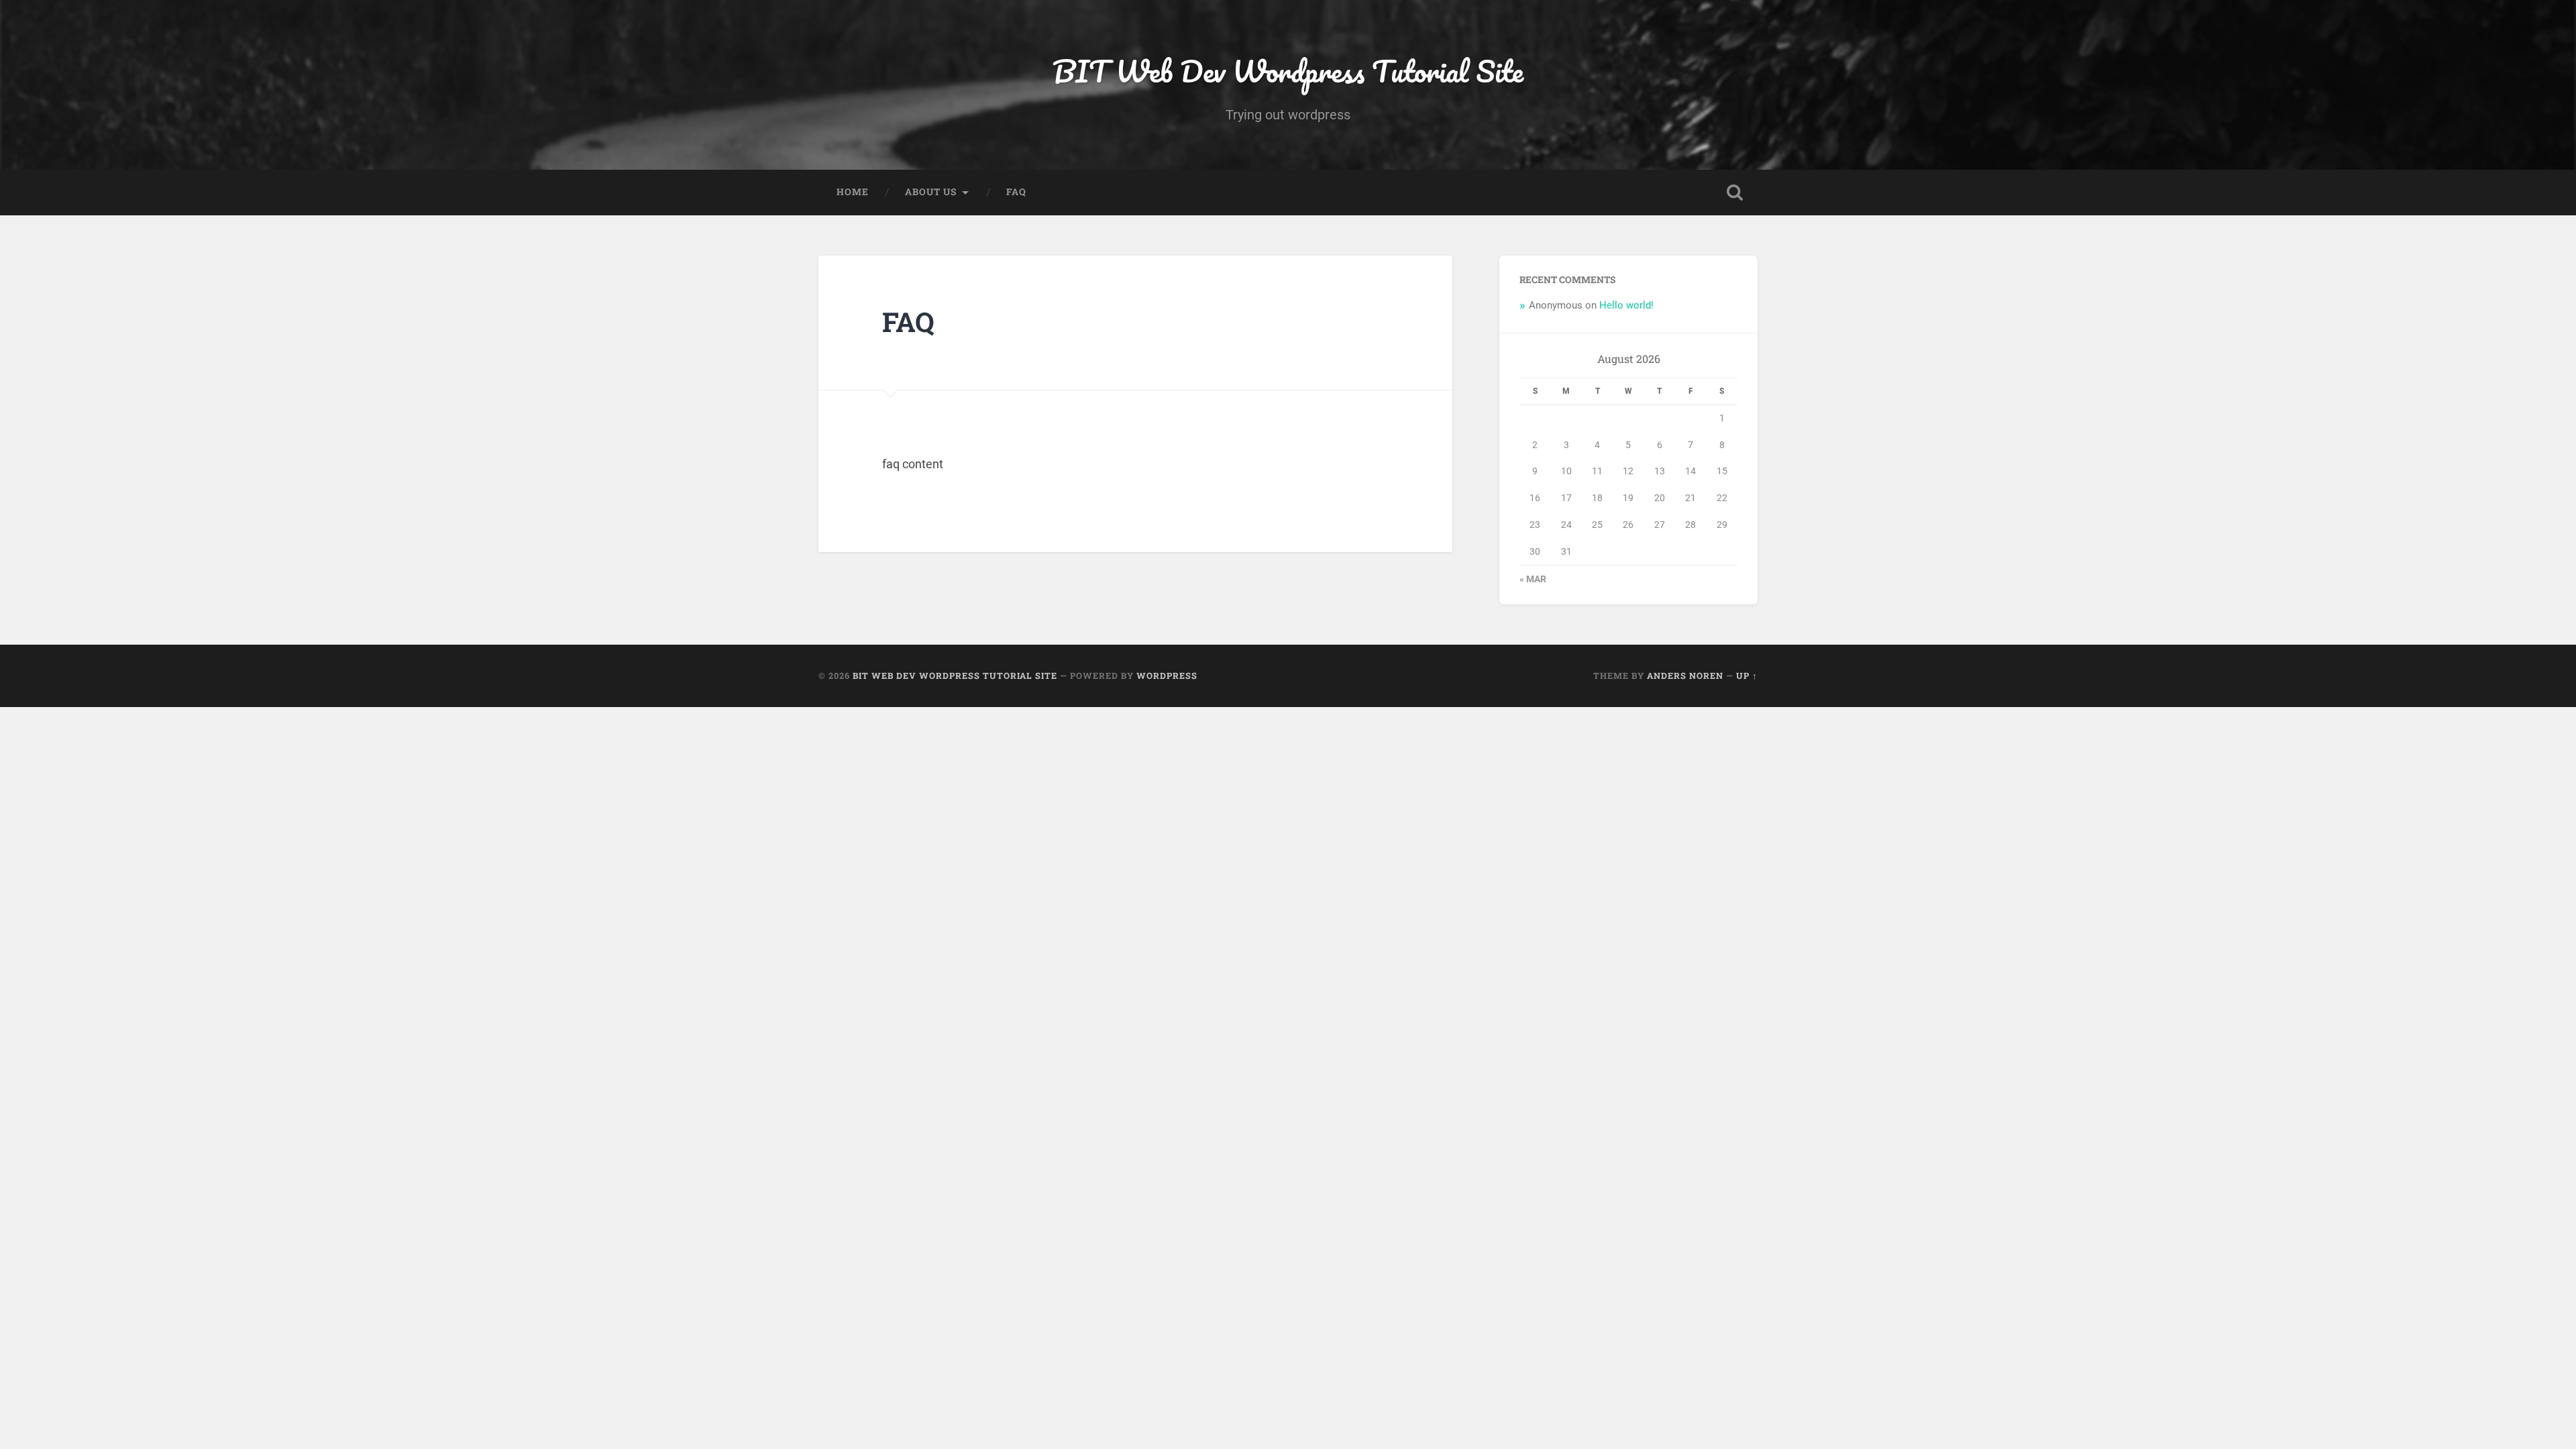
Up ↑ (1747, 676)
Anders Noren (1685, 676)
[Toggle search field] (1735, 193)
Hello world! (1626, 305)
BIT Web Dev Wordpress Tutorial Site (1288, 71)
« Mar (1533, 579)
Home (853, 192)
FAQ (1016, 192)
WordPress (1167, 676)
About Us (931, 192)
